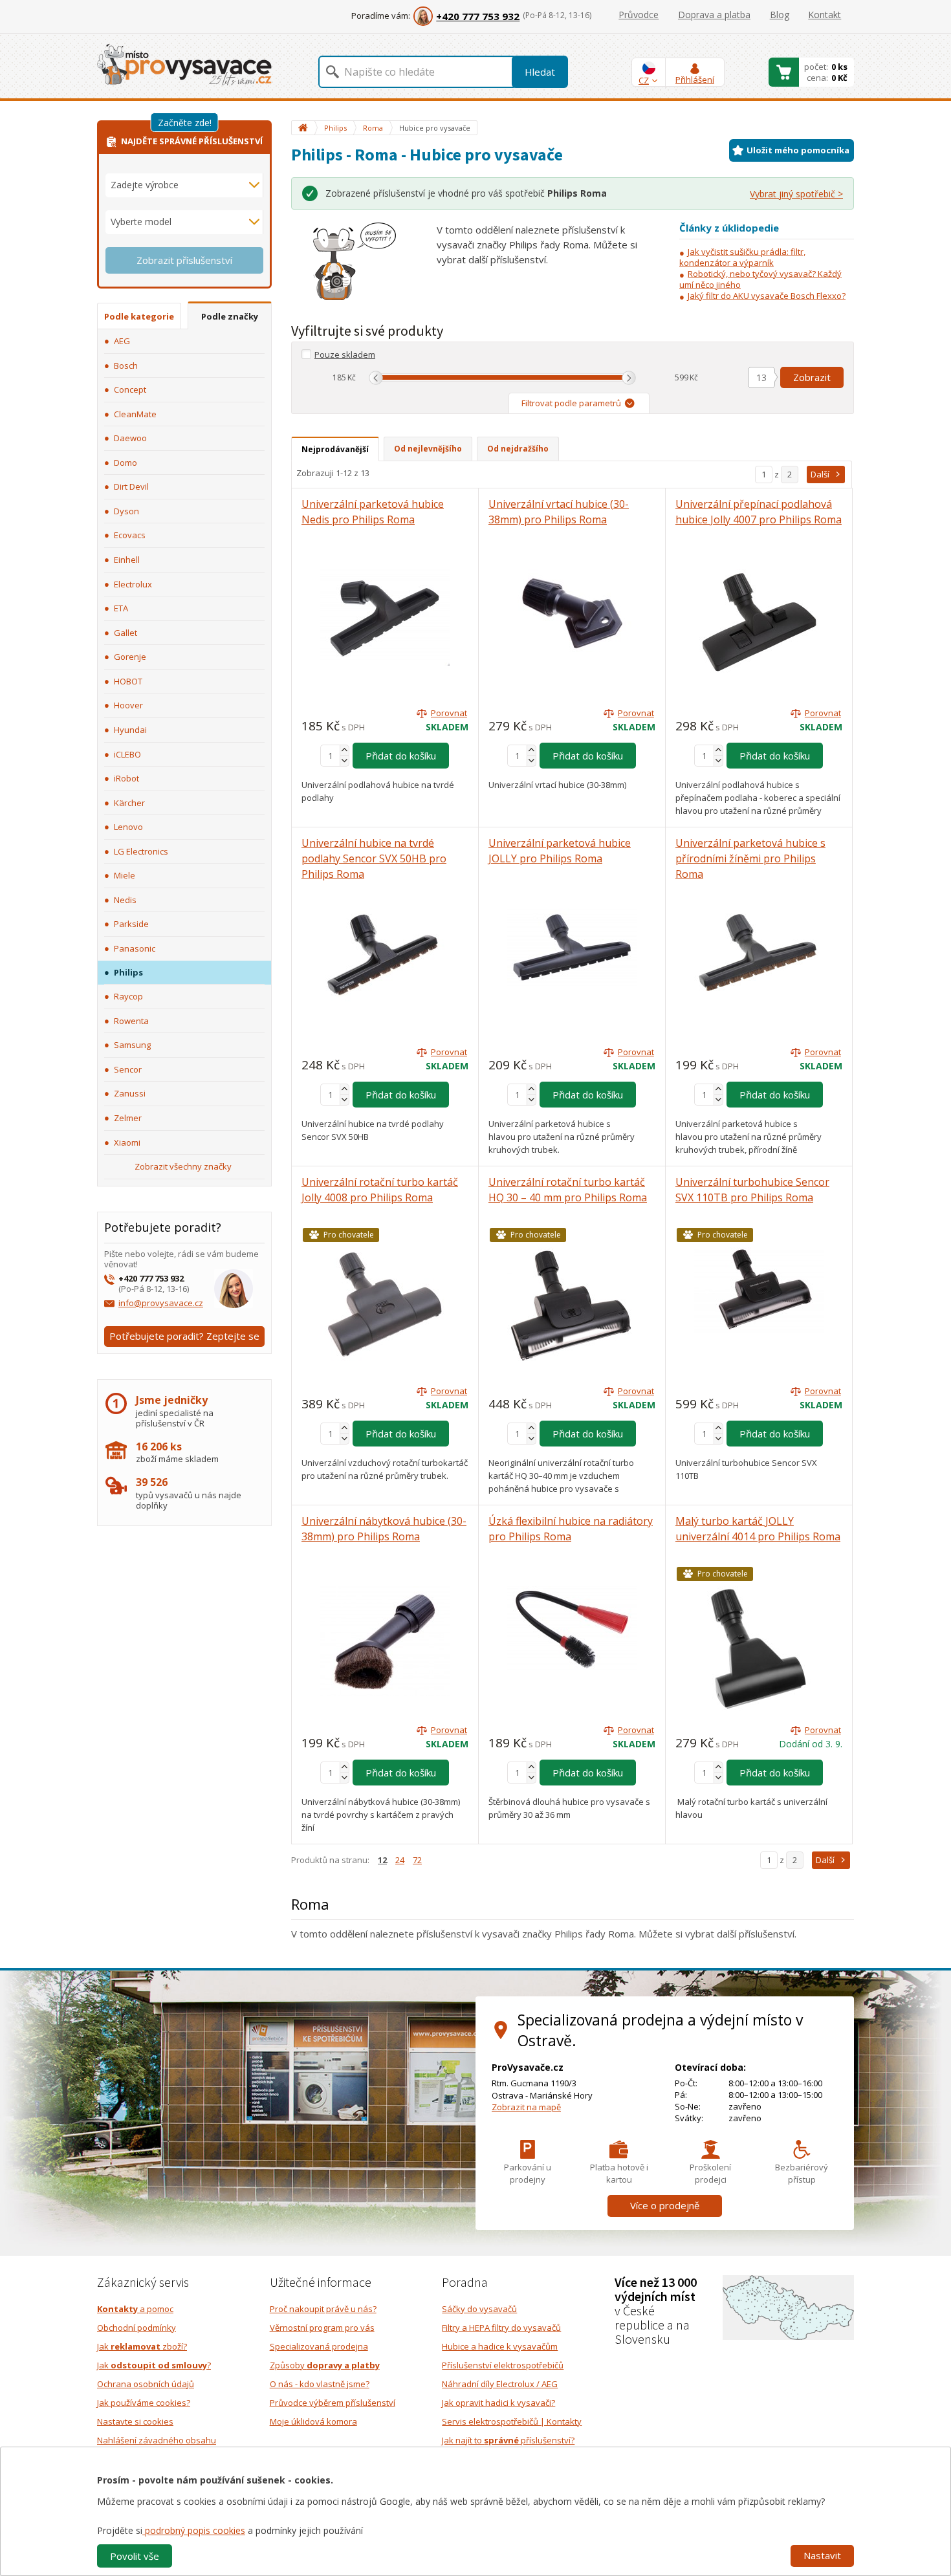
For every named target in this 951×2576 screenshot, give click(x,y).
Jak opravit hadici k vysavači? (498, 2403)
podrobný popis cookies (194, 2530)
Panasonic (135, 948)
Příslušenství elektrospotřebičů (503, 2365)
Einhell (127, 560)
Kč (352, 377)
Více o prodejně (665, 2205)
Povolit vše (135, 2556)
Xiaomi (127, 1142)
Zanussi (130, 1093)
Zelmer (128, 1118)
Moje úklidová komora (313, 2421)
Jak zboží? (142, 2346)
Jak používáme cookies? (144, 2403)
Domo (126, 463)
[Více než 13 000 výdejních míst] (788, 2306)
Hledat (540, 72)
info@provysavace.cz (161, 1303)
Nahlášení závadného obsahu (157, 2440)
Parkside (131, 924)
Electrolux (133, 584)
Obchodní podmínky (137, 2328)
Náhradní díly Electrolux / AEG (500, 2384)
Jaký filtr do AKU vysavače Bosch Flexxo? (767, 296)
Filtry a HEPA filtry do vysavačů (501, 2328)
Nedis (125, 900)
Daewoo (130, 438)
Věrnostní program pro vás (322, 2328)
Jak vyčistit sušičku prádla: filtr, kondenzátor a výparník (742, 257)
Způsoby (325, 2365)
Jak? (154, 2365)
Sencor (128, 1069)
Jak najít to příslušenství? (508, 2440)
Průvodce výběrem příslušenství (333, 2403)
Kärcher (129, 803)
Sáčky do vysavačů (479, 2309)
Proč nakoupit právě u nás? (323, 2309)
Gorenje (130, 657)
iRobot (126, 778)
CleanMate (135, 414)
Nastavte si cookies (135, 2421)
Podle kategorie (139, 316)
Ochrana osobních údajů (146, 2384)
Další (820, 474)
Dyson (126, 511)
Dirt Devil (131, 486)
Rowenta (131, 1021)
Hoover (128, 705)
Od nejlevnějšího (428, 449)
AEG (122, 341)
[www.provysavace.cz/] (184, 64)
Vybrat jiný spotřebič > (796, 194)
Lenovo (128, 827)
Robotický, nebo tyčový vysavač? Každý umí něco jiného (760, 279)
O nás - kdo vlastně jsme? (320, 2384)
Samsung (132, 1045)
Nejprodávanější (335, 449)
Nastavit (822, 2555)
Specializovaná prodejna (319, 2346)
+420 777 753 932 (478, 16)
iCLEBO (127, 754)
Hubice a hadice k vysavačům (500, 2346)
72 (417, 1860)
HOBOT (128, 681)
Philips (128, 972)
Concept (130, 389)
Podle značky (230, 316)
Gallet (126, 633)
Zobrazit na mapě (526, 2107)
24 (400, 1860)
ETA (121, 608)
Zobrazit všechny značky (183, 1166)
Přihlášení (695, 80)
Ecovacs (130, 535)
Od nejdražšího (518, 449)
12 (382, 1860)
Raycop (128, 996)
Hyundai (130, 730)
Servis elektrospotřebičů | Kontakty (512, 2421)
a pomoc (135, 2309)
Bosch (126, 366)
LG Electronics (141, 851)
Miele (125, 875)
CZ (644, 80)
